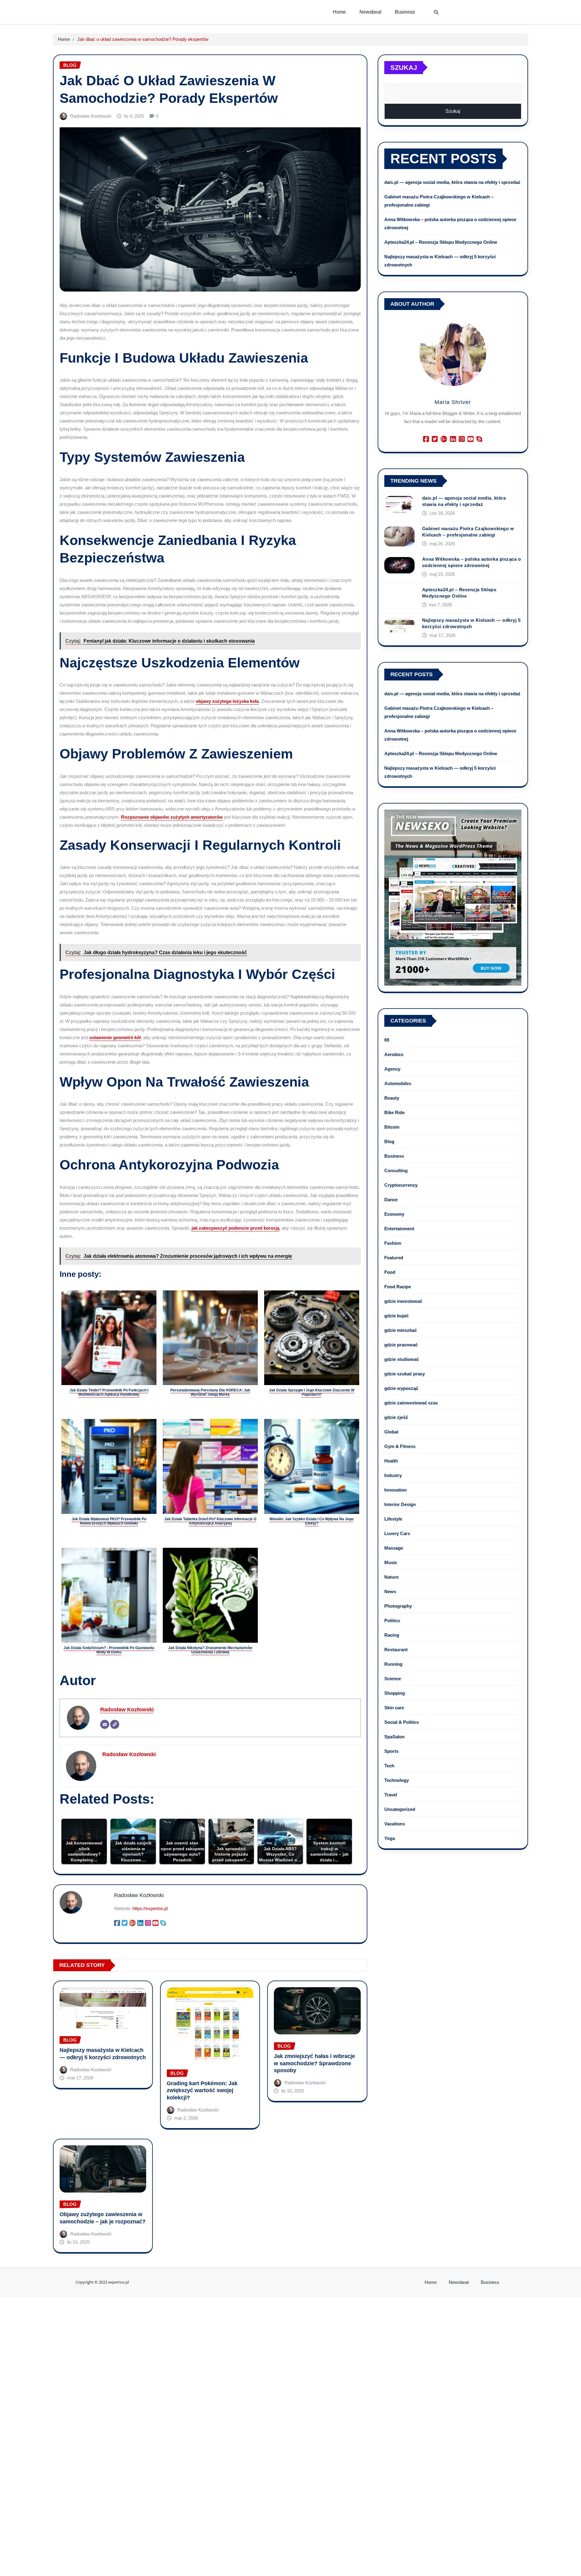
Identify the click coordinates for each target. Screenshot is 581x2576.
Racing (392, 1635)
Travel (391, 1795)
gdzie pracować (401, 1345)
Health (391, 1461)
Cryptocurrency (401, 1185)
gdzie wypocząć (401, 1388)
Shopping (395, 1693)
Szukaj (404, 68)
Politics (392, 1621)
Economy (394, 1214)
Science (393, 1679)
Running (393, 1664)
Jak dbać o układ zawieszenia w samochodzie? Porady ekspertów (143, 39)
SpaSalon (394, 1737)
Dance (391, 1200)
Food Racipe (398, 1287)
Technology (397, 1780)
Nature (391, 1577)
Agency (392, 1069)
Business (405, 12)
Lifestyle (393, 1519)
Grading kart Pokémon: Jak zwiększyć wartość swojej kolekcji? (202, 2090)
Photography (398, 1606)
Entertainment (399, 1229)
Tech (389, 1766)
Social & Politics (402, 1722)
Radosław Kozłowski (91, 116)
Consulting (396, 1171)
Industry (393, 1475)
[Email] (105, 1724)
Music (391, 1562)
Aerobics (394, 1054)
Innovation (396, 1490)
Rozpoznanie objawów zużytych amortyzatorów (172, 817)
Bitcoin (392, 1127)
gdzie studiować (402, 1359)
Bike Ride (394, 1112)
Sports (391, 1751)
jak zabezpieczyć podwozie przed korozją (235, 1228)
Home (339, 12)
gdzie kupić (396, 1316)
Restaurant (396, 1650)
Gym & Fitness (400, 1446)
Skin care (394, 1708)
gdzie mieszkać (400, 1330)
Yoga (390, 1838)
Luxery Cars (397, 1533)
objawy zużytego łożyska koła (227, 701)
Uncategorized (400, 1809)
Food (390, 1272)
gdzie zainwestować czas (411, 1403)
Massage (394, 1548)
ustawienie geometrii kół (115, 1037)
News (390, 1591)
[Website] (115, 1724)
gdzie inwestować (403, 1301)
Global (391, 1432)
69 (387, 1040)
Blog (389, 1141)
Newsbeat (370, 12)
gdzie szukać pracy (405, 1374)
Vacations (395, 1824)
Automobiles (398, 1083)
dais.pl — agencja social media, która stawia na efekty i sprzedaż (452, 182)
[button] (436, 12)
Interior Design (400, 1504)
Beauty (392, 1098)
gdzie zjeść (396, 1417)
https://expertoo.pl (150, 1908)
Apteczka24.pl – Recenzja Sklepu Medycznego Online (441, 242)
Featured (394, 1258)
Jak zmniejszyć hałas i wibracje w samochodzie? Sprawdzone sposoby (314, 2063)
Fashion (393, 1243)
